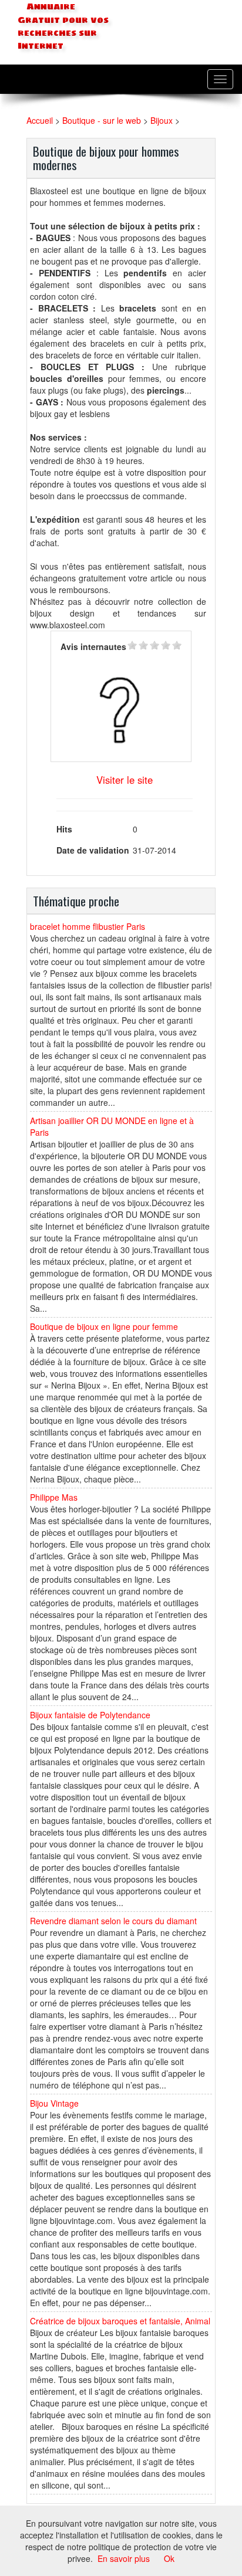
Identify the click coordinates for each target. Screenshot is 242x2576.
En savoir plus (124, 2558)
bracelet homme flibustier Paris (88, 926)
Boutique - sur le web (102, 120)
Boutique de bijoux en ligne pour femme (104, 1326)
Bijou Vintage (54, 2103)
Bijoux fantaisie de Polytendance (90, 1715)
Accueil (40, 120)
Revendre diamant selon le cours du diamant (113, 1921)
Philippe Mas (54, 1497)
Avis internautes (93, 646)
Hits (64, 829)
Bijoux (162, 120)
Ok (169, 2558)
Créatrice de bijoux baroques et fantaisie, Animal (120, 2321)
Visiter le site (125, 780)
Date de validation (93, 850)
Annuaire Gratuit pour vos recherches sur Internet (63, 26)
